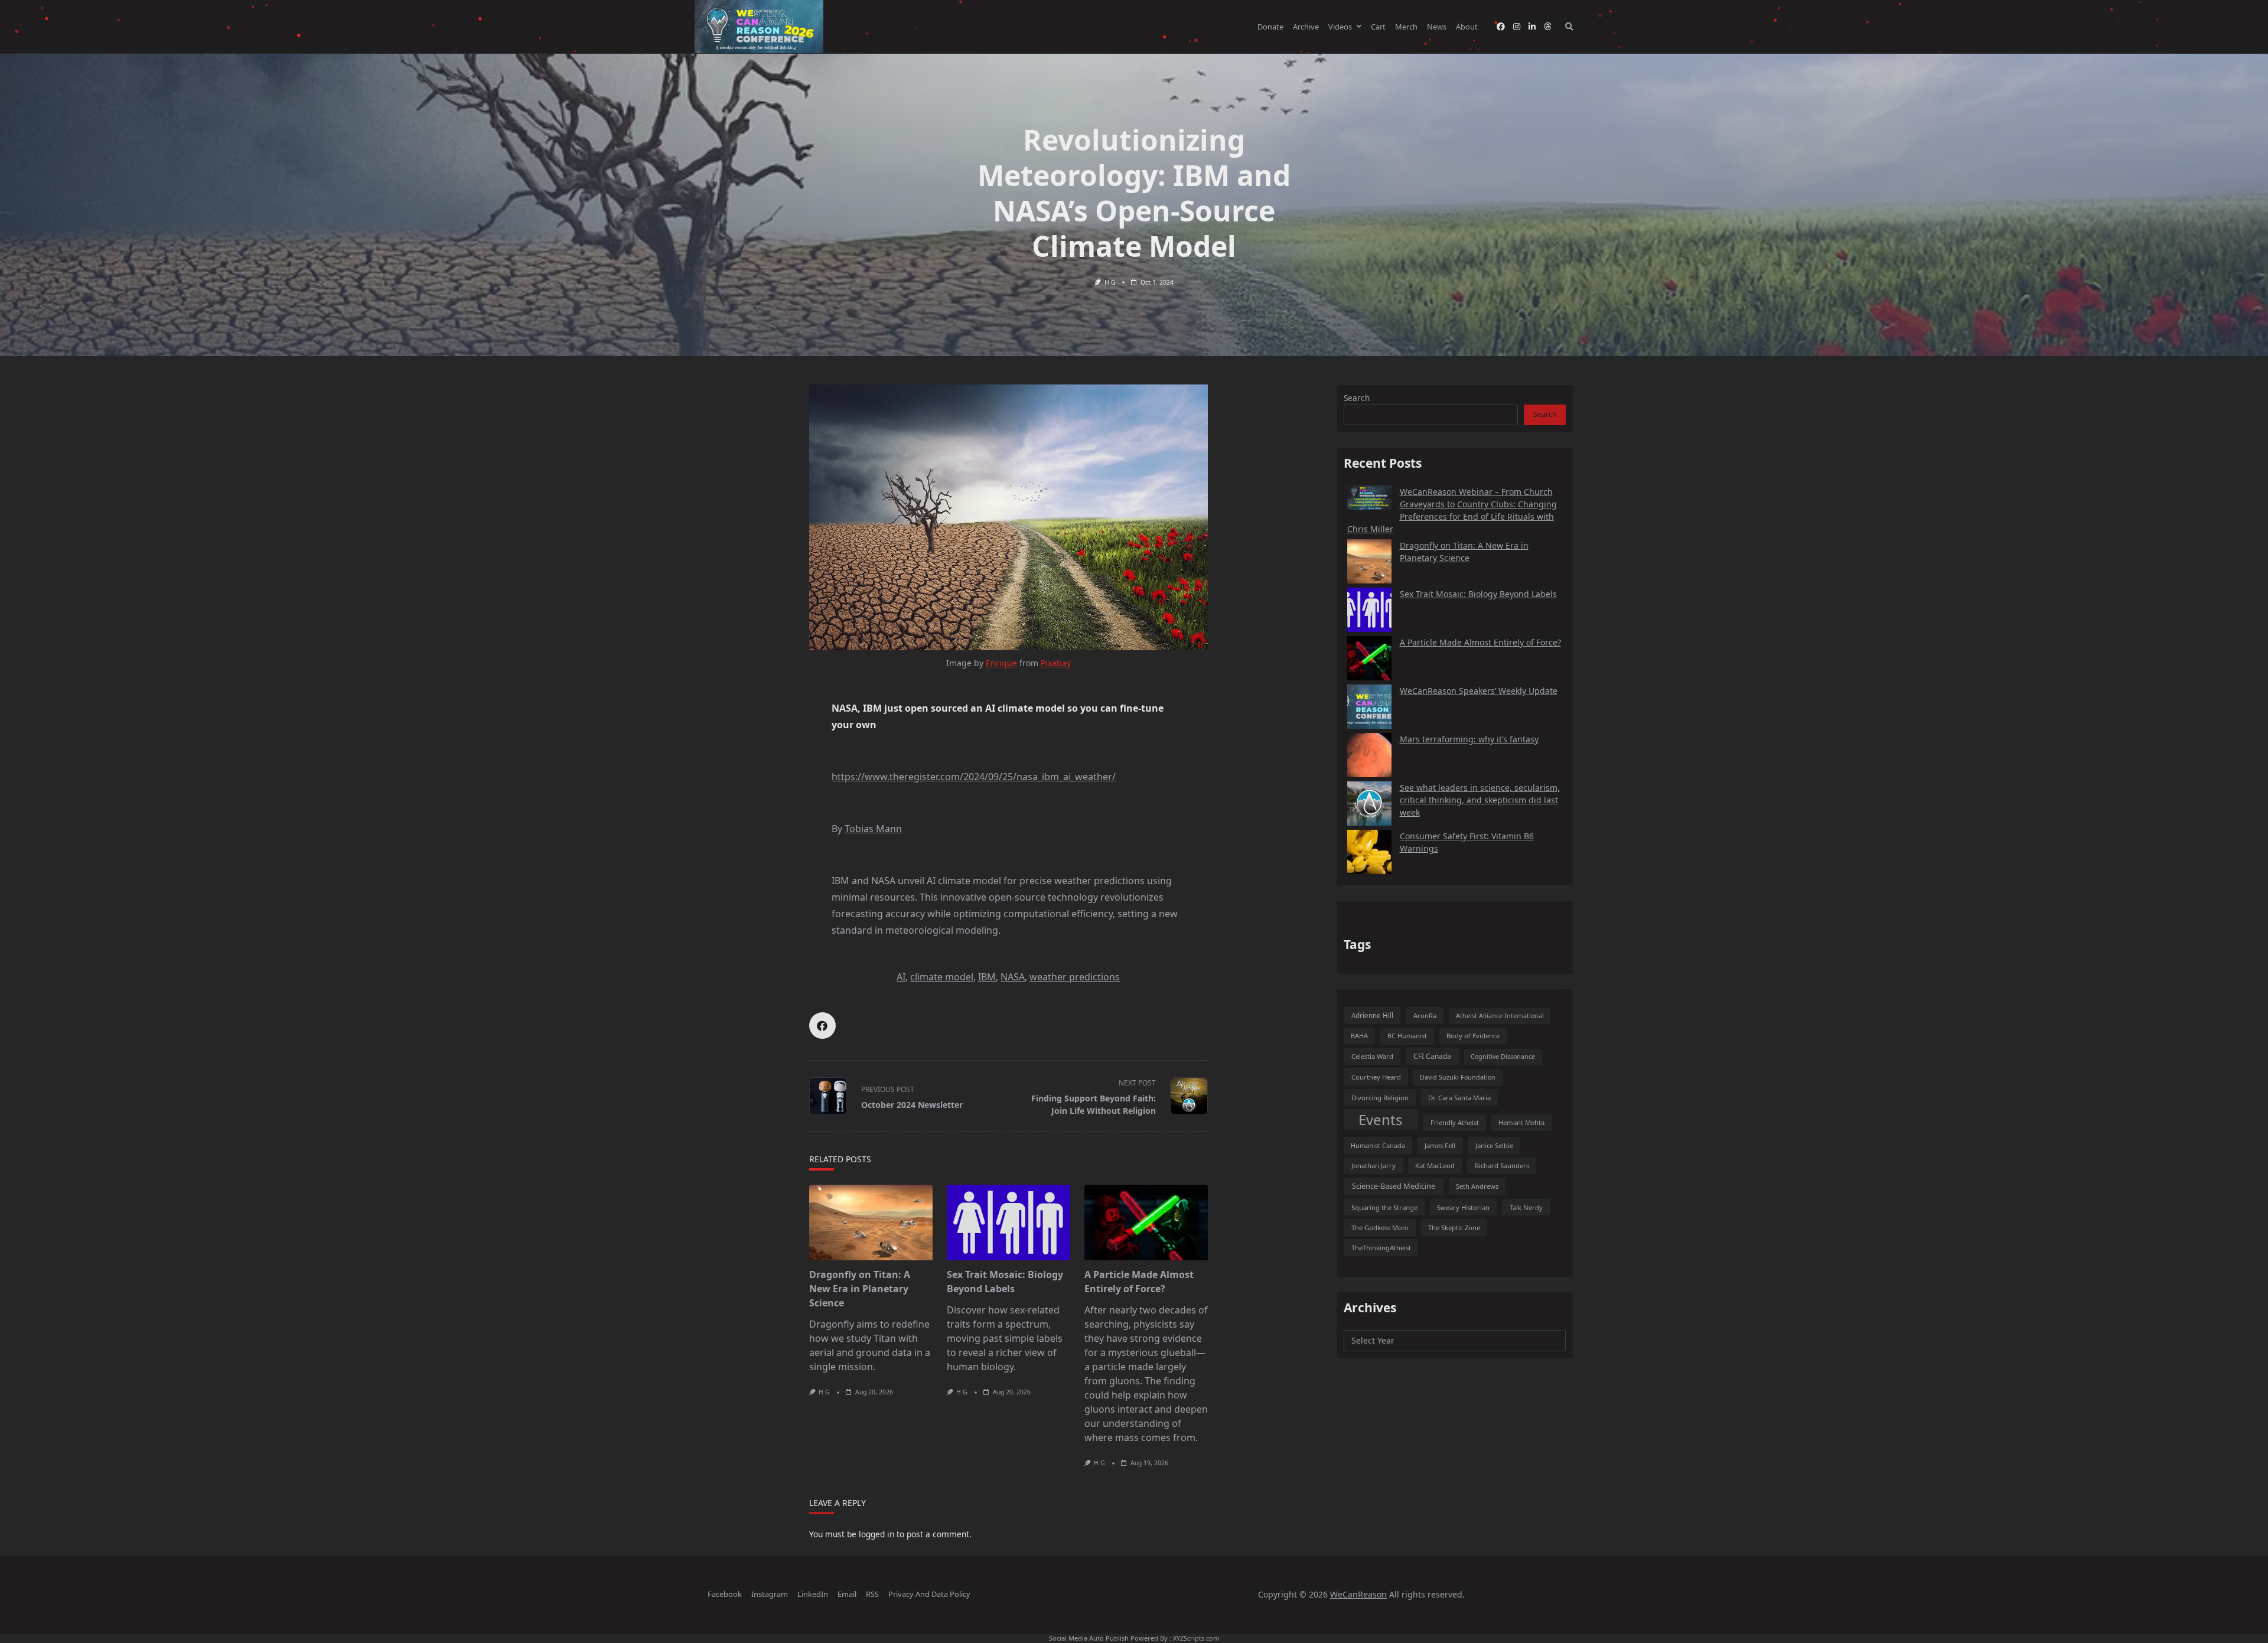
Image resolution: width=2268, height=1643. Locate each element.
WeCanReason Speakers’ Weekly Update (1479, 691)
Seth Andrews (1477, 1186)
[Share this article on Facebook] (822, 1026)
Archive (1306, 27)
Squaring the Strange (1384, 1207)
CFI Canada (1432, 1056)
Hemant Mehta (1521, 1122)
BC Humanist (1407, 1036)
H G (1110, 282)
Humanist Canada (1378, 1145)
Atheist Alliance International (1500, 1016)
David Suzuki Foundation (1458, 1077)
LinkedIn (813, 1594)
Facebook (725, 1594)
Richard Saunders (1502, 1166)
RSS (872, 1594)
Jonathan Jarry (1373, 1166)
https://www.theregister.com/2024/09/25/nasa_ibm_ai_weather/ (974, 777)
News (1437, 27)
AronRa (1425, 1016)
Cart (1378, 27)
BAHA (1359, 1036)
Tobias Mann (873, 829)
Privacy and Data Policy (929, 1594)
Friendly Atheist (1455, 1122)
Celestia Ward (1372, 1056)
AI (901, 977)
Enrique (1001, 663)
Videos (1340, 27)
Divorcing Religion (1380, 1098)
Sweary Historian (1463, 1207)
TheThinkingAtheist (1381, 1248)
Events (1381, 1119)
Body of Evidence (1473, 1036)
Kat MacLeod (1435, 1166)
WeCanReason (1358, 1594)
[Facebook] (1501, 27)
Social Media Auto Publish (1089, 1638)
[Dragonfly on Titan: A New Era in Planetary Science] (871, 1223)
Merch (1406, 27)
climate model (942, 977)
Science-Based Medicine (1394, 1186)
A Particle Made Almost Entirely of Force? (1480, 642)
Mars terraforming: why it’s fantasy (1469, 739)
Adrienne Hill (1372, 1016)
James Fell (1440, 1145)
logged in (876, 1534)
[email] (1547, 27)
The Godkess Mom (1380, 1228)
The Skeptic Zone (1454, 1228)
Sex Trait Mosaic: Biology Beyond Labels (1478, 594)
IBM (987, 977)
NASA (1013, 977)
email (847, 1594)
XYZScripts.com (1196, 1638)
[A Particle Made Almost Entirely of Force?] (1146, 1223)
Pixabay (1056, 663)
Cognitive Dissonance (1503, 1057)
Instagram (770, 1594)
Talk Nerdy (1526, 1207)
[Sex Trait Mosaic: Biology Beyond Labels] (1008, 1223)
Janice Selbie (1494, 1145)
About (1467, 27)
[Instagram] (1517, 27)
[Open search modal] (1569, 27)
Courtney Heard (1376, 1077)
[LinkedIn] (1532, 27)
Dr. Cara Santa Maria (1459, 1098)
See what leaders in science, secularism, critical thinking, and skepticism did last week (1480, 800)
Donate (1270, 27)
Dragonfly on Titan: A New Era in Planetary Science (860, 1289)
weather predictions (1075, 977)
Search (1357, 398)
